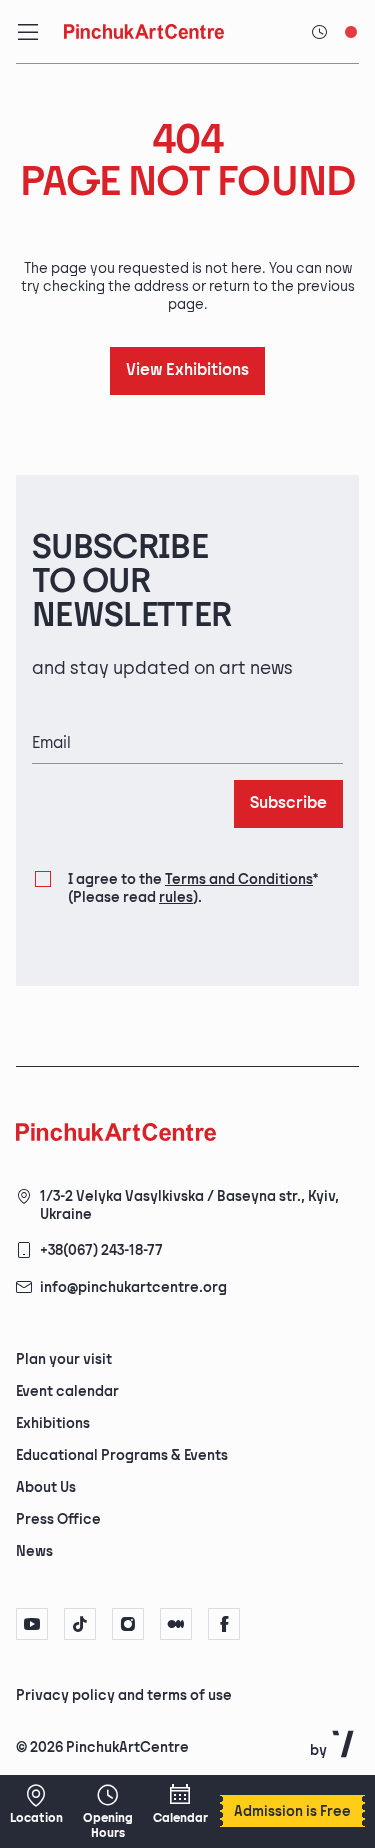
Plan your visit (64, 1359)
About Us (46, 1487)
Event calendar (67, 1391)
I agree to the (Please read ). (193, 888)
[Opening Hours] (108, 1811)
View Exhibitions (187, 370)
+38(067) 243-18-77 (101, 1250)
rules (176, 897)
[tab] (171, 1694)
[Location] (36, 1804)
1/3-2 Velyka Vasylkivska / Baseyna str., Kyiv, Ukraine (189, 1205)
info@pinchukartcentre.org (133, 1287)
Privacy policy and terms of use (124, 1695)
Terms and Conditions (239, 879)
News (34, 1551)
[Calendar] (180, 1804)
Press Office (58, 1519)
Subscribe (288, 803)
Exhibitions (53, 1423)
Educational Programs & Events (122, 1455)
